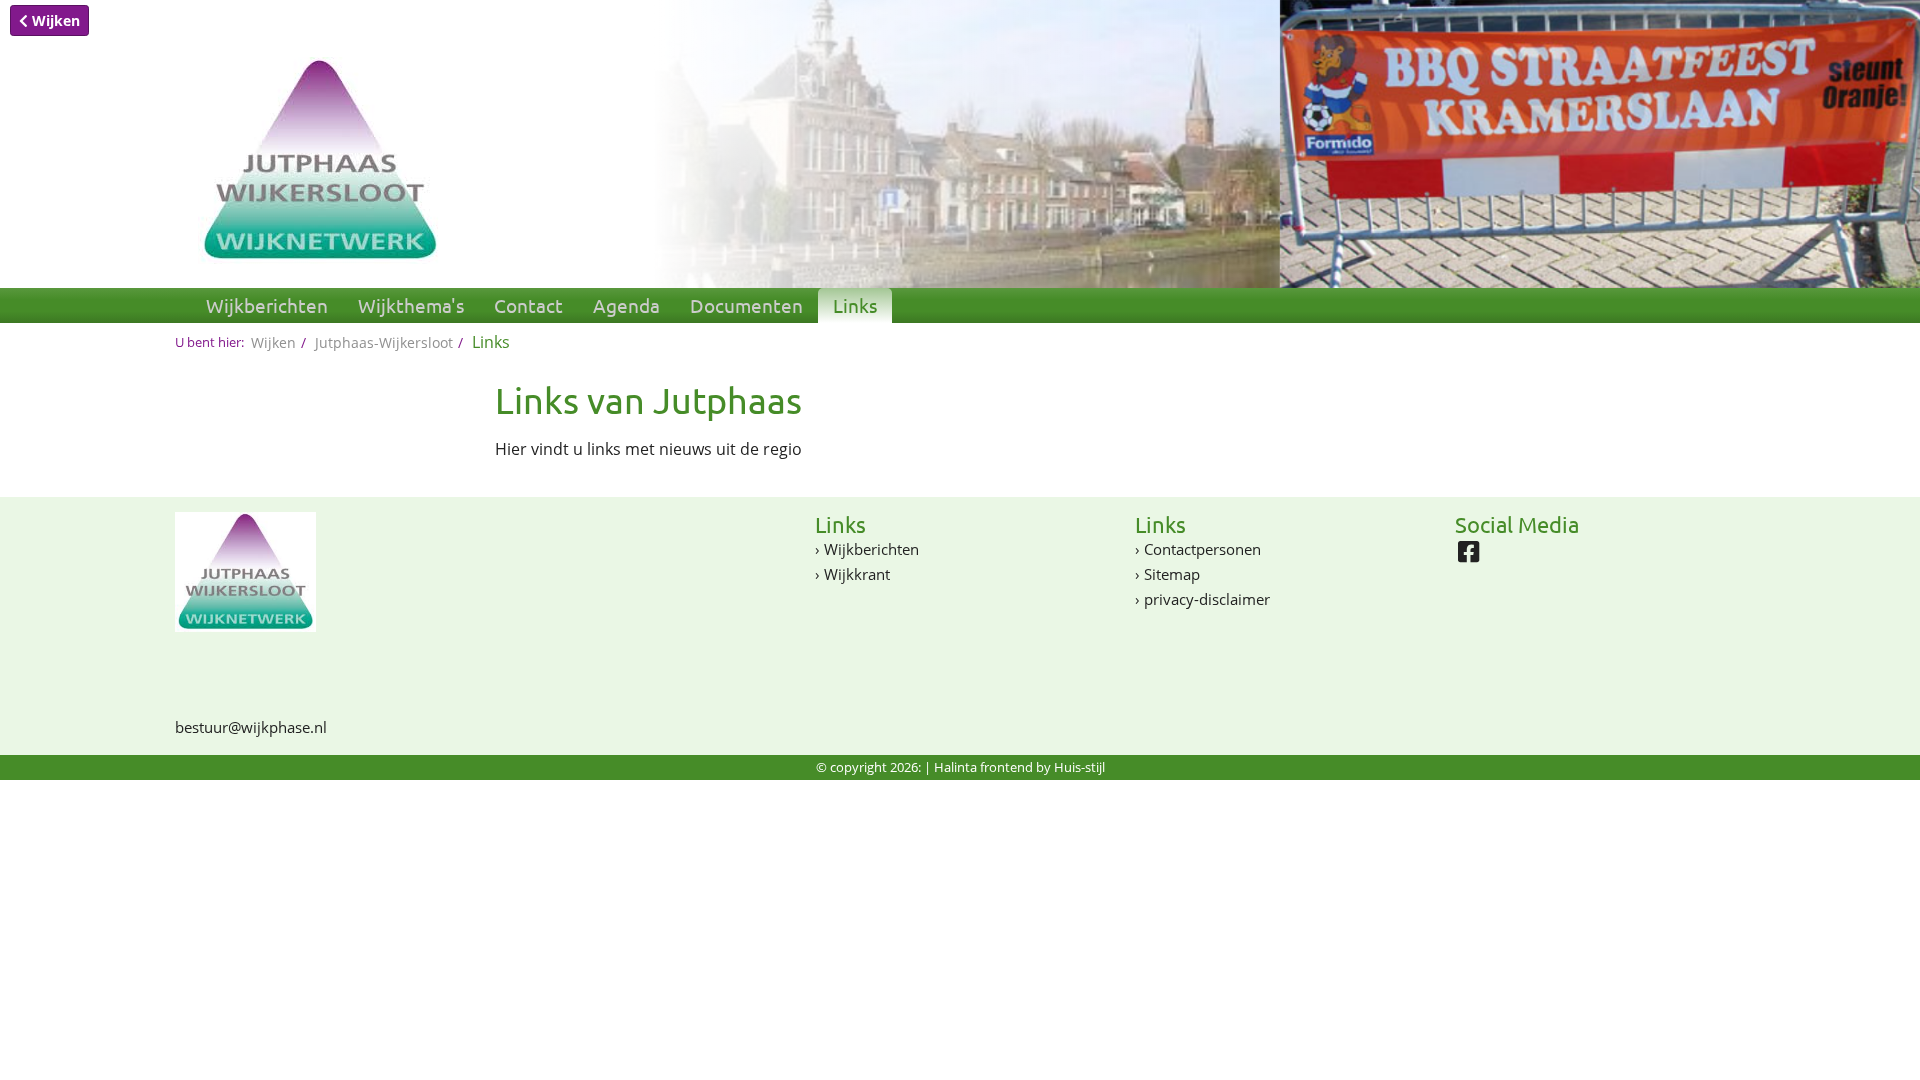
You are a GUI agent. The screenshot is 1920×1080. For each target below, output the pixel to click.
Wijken (54, 20)
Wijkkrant (857, 574)
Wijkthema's (411, 305)
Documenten (746, 305)
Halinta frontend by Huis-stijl (1019, 767)
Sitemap (1172, 574)
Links (855, 305)
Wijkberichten (267, 305)
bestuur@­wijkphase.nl (251, 727)
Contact (528, 305)
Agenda (626, 305)
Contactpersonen (1202, 549)
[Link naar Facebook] (1473, 557)
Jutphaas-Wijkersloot (384, 342)
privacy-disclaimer (1207, 599)
